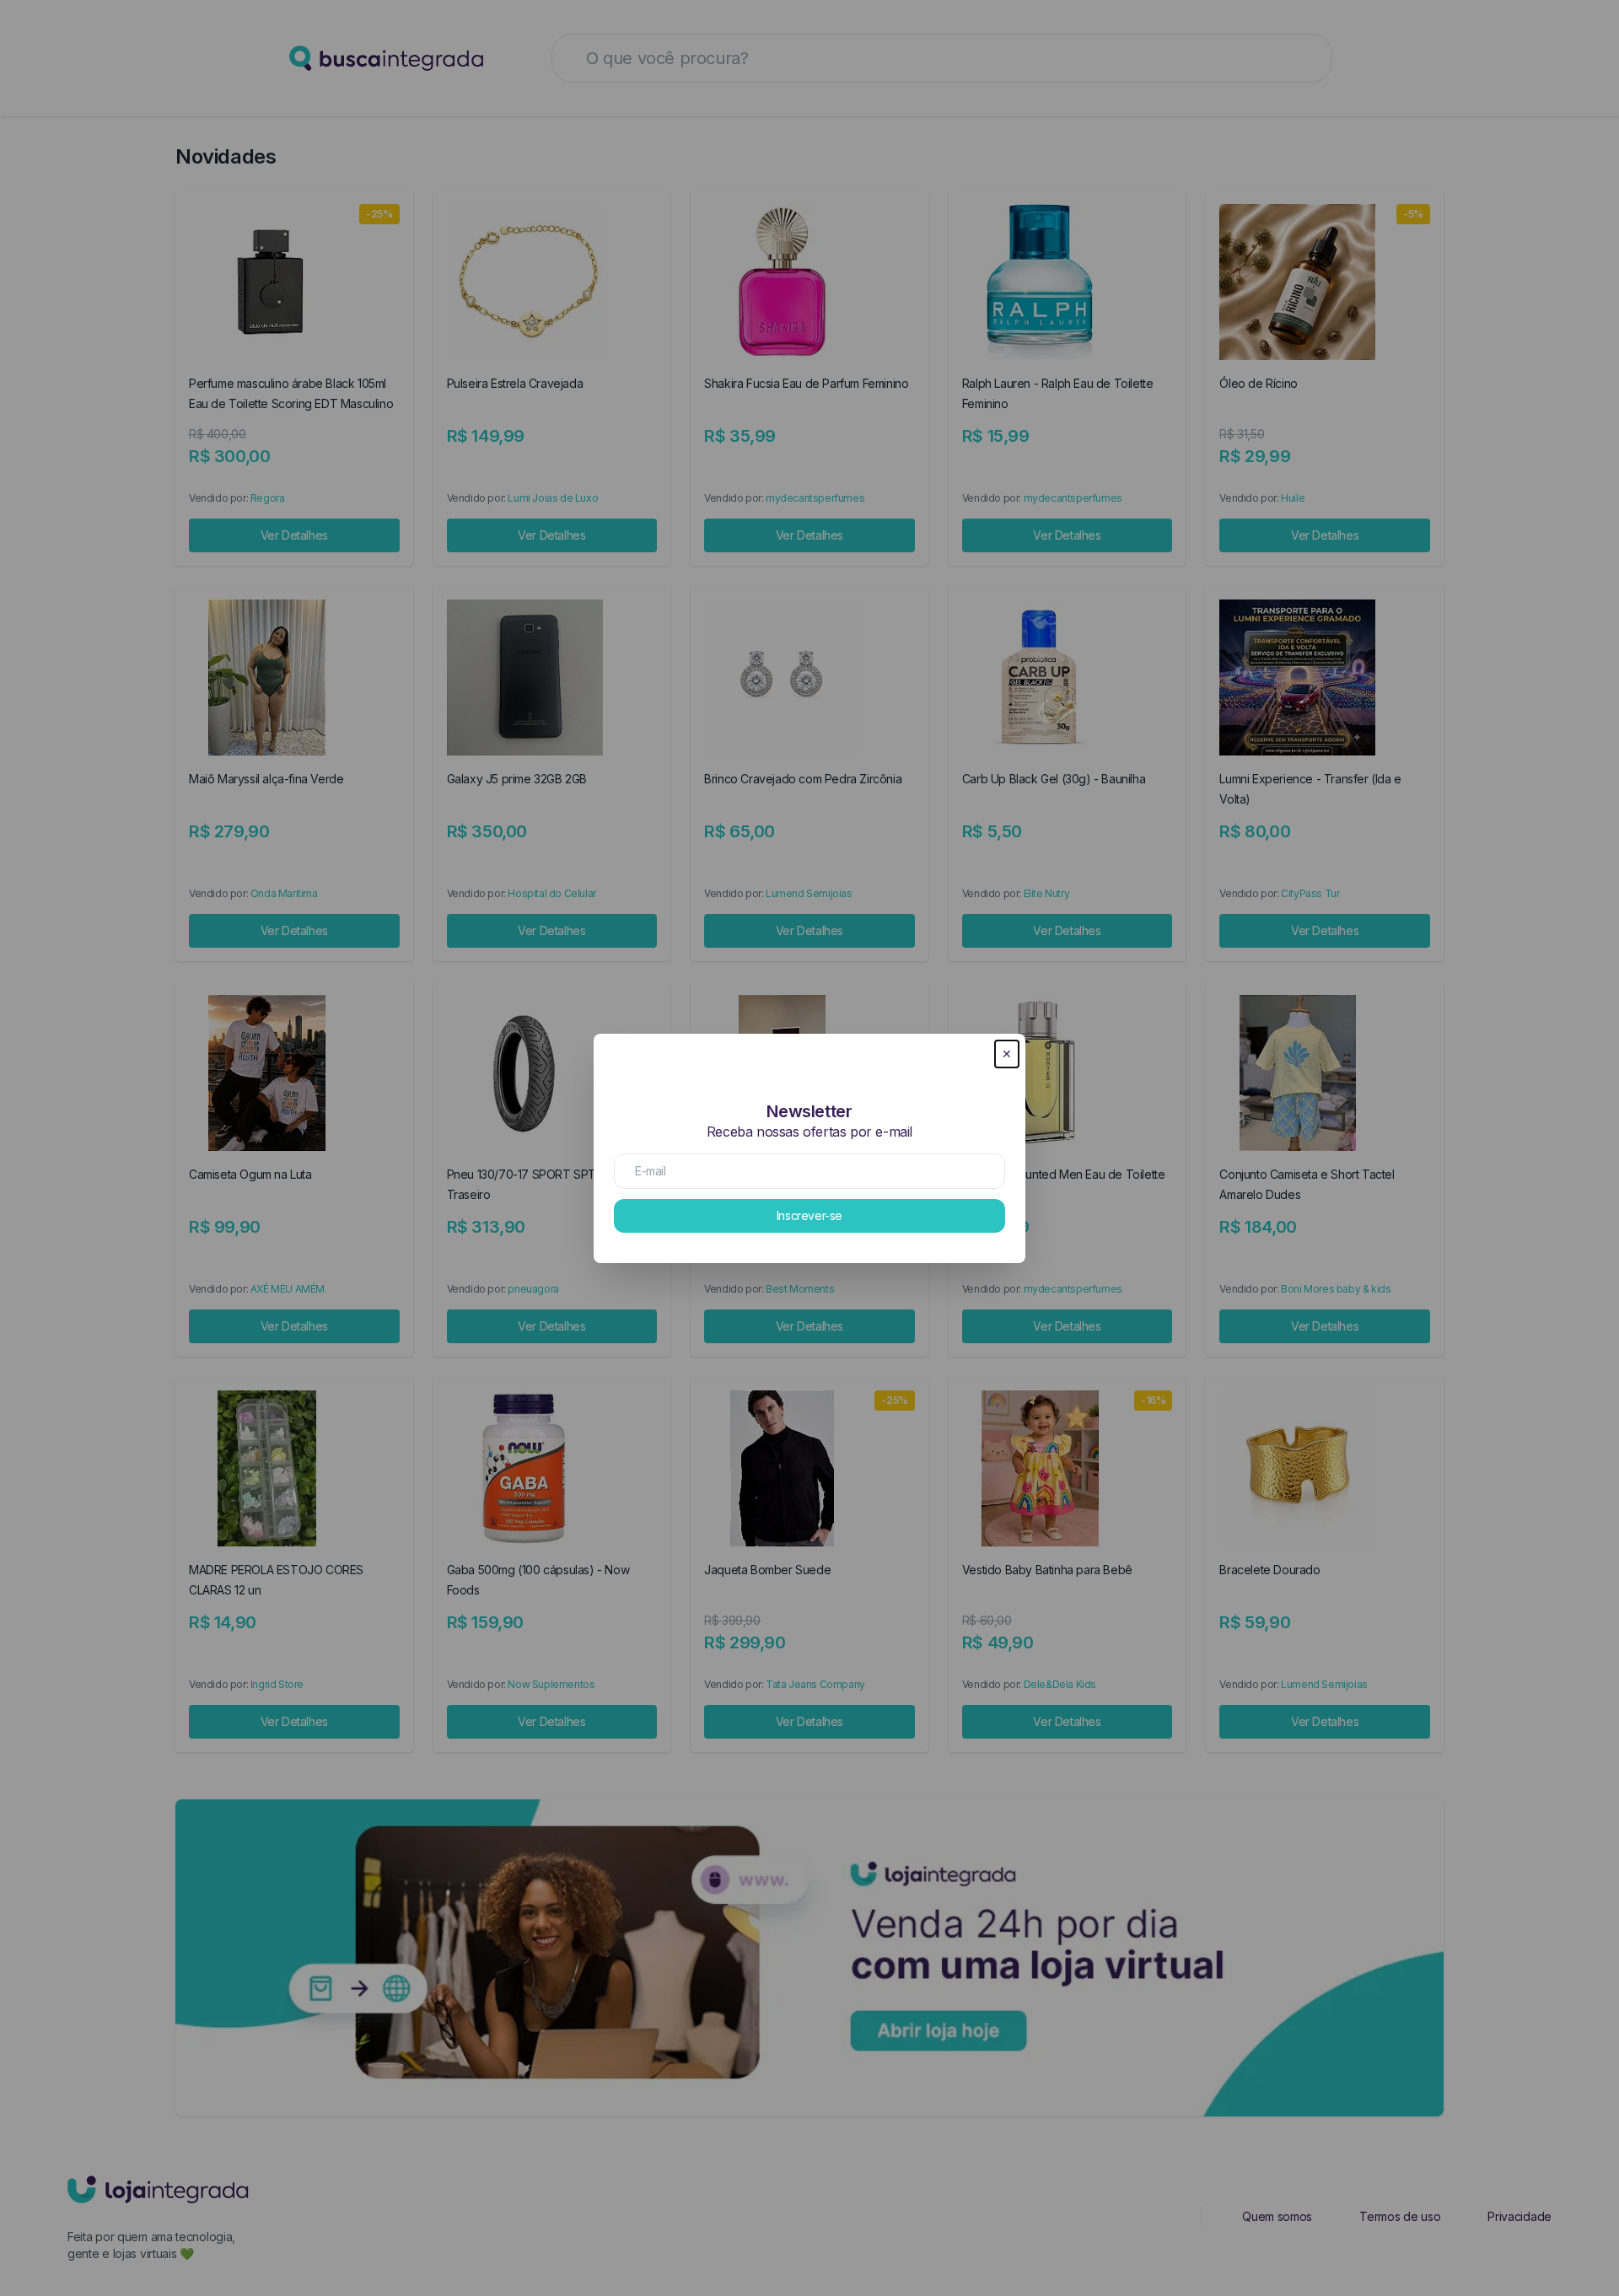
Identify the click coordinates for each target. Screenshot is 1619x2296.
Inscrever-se (809, 1215)
